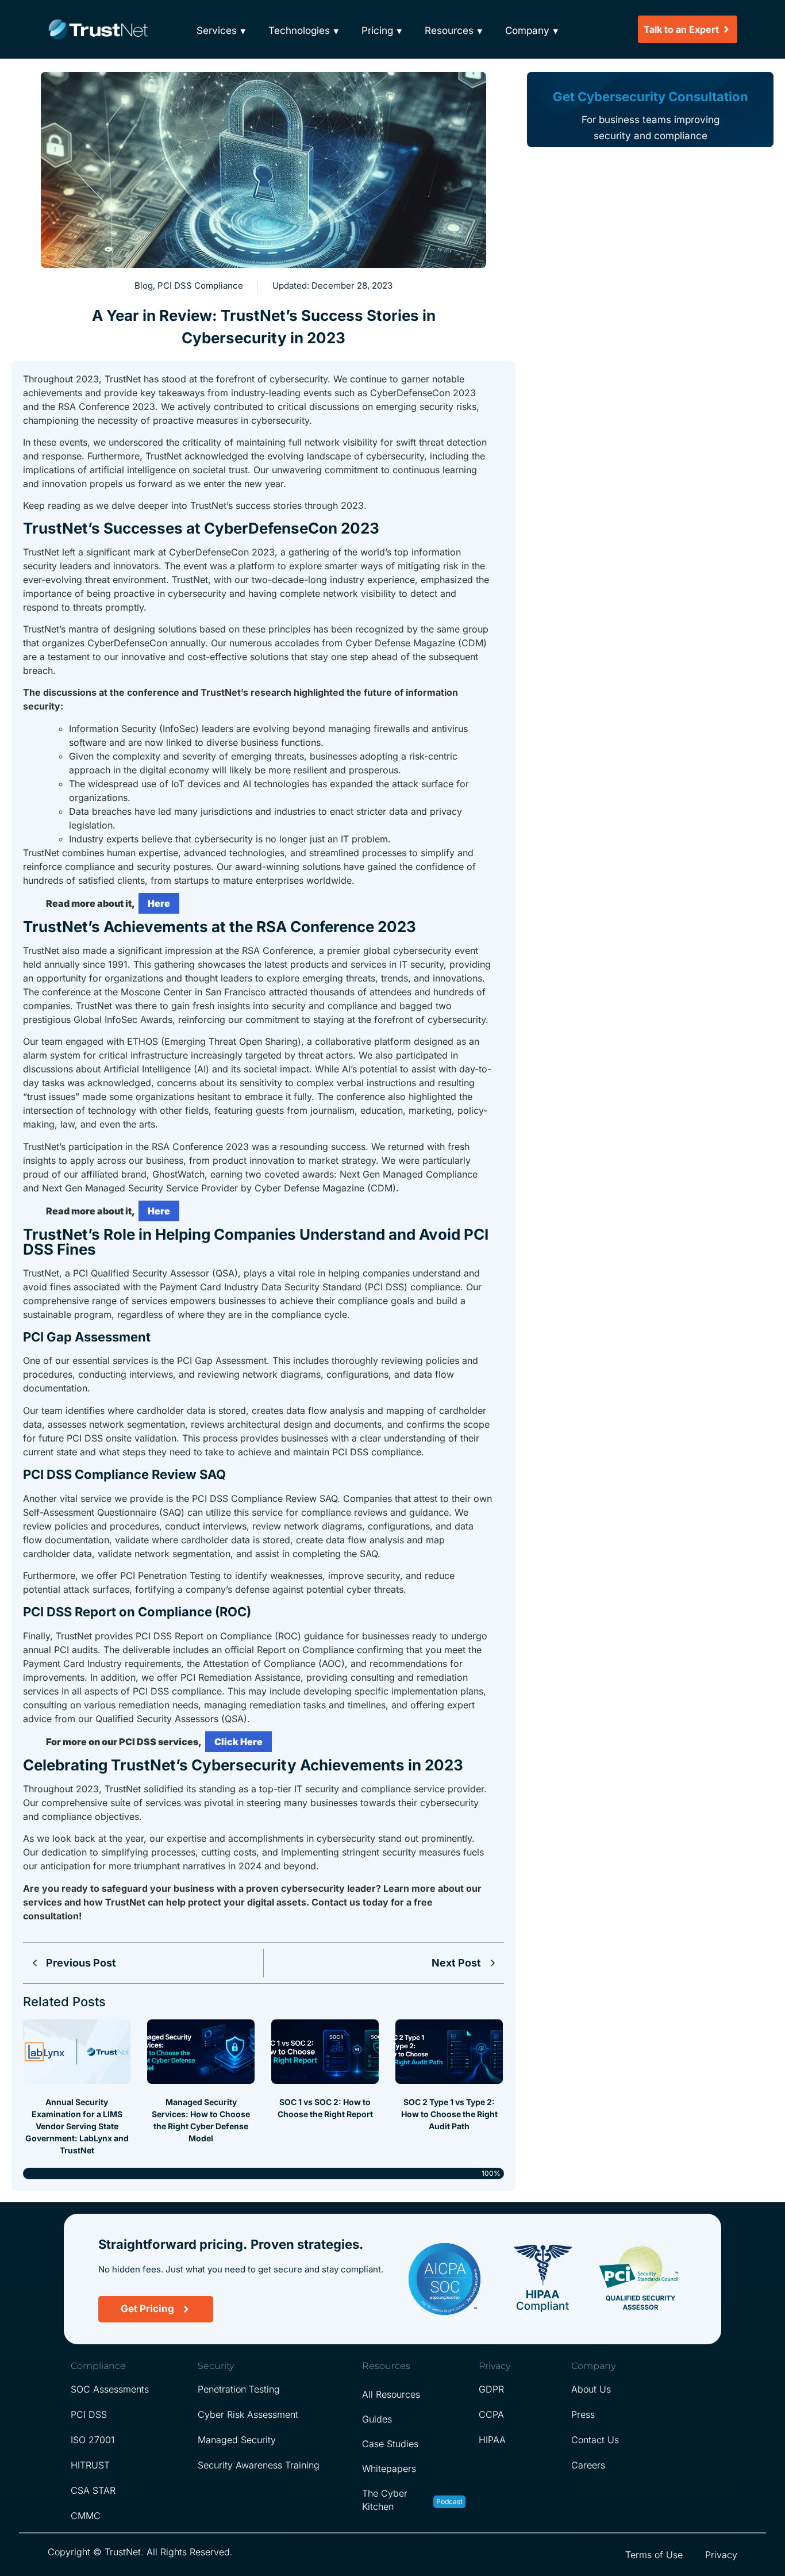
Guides (377, 2419)
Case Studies (390, 2444)
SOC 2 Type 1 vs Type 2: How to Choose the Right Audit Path (449, 2114)
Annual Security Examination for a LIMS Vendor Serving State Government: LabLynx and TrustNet (77, 2126)
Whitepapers (389, 2468)
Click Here (238, 1742)
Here (159, 903)
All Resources (391, 2394)
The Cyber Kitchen (385, 2500)
